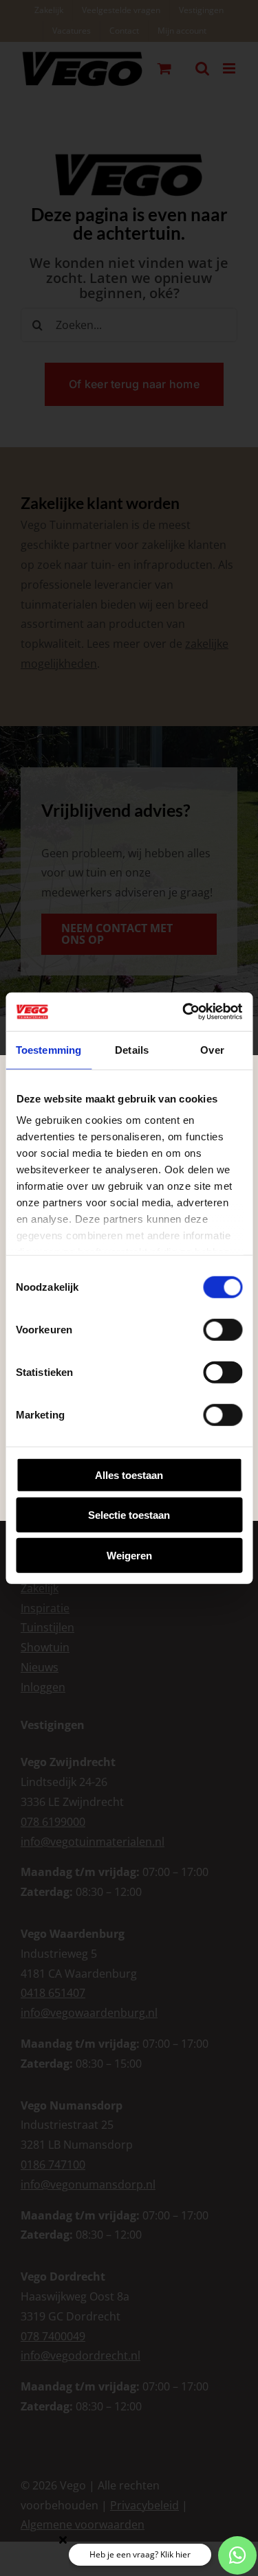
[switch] (223, 1329)
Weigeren (129, 1555)
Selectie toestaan (129, 1515)
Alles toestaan (129, 1475)
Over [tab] (212, 1049)
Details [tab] (132, 1049)
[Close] (63, 2540)
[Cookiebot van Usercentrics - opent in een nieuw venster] (184, 1012)
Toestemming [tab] (49, 1049)
